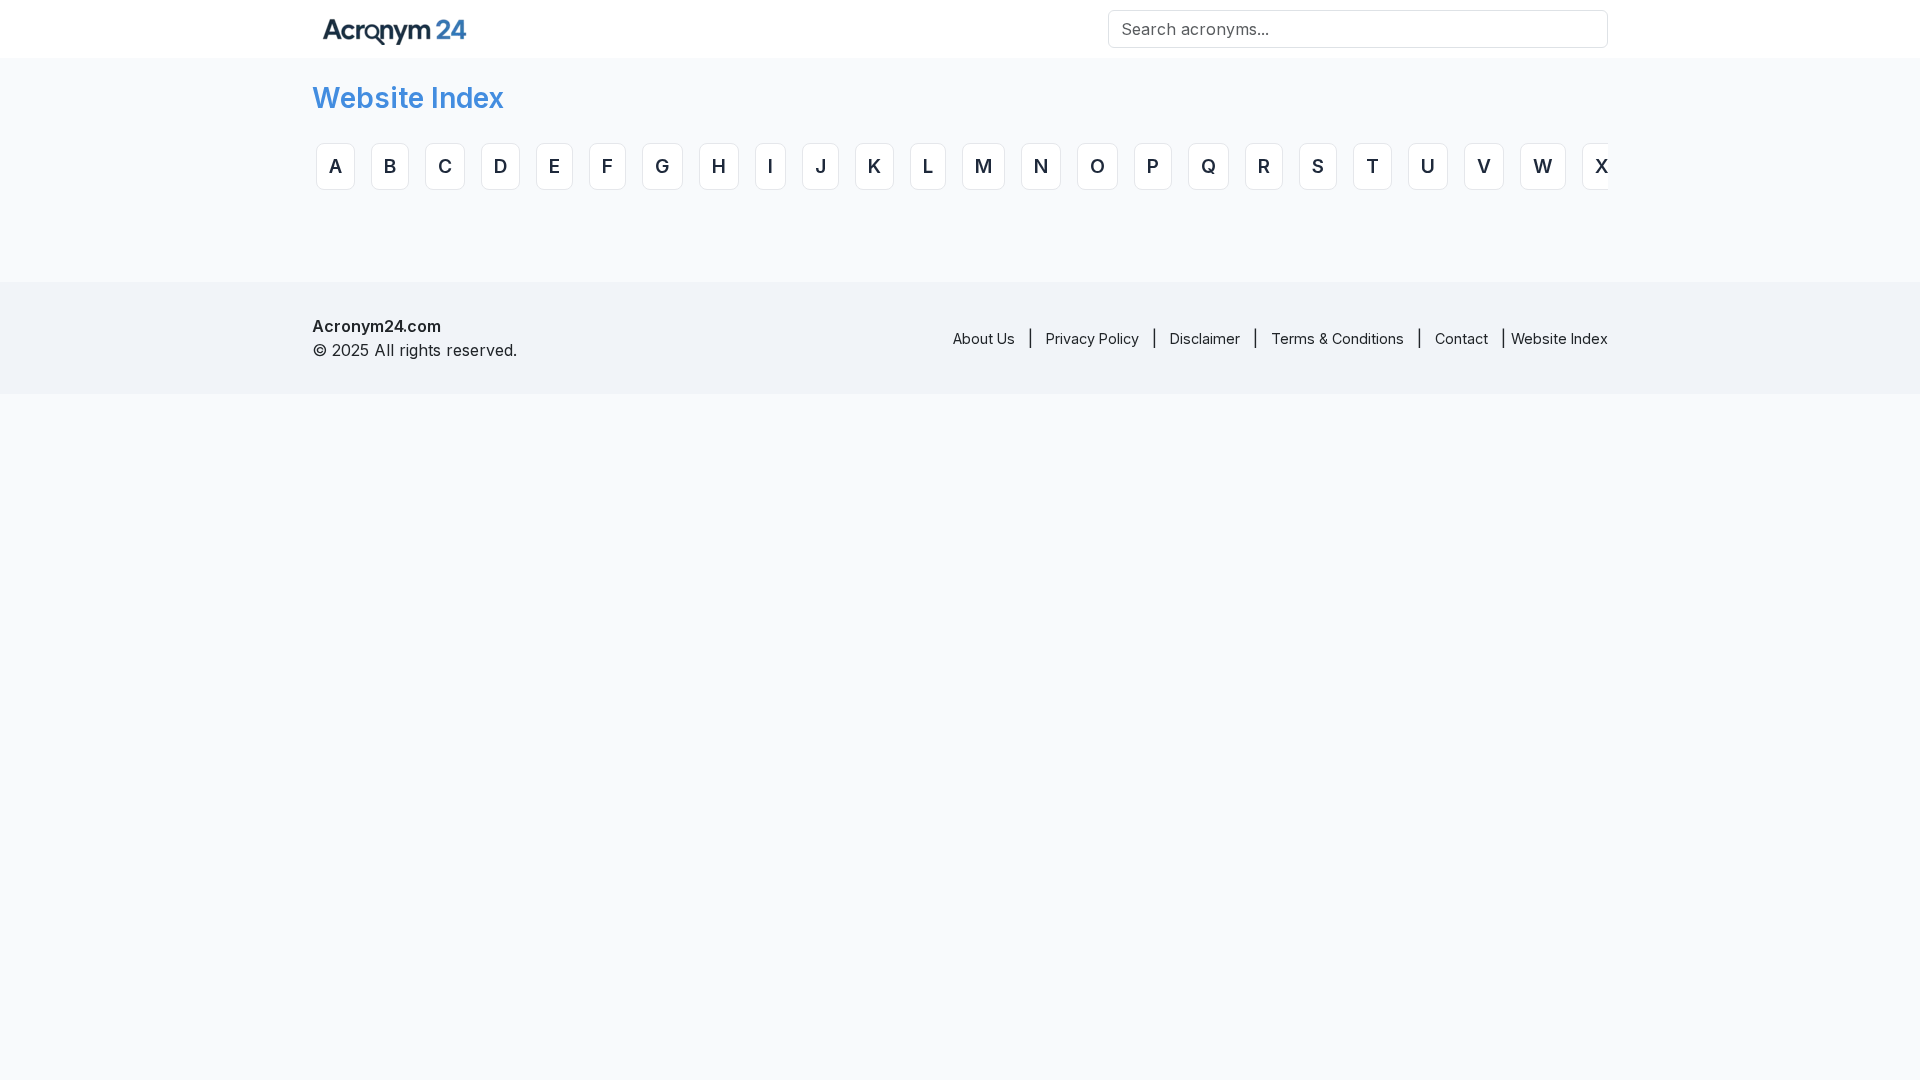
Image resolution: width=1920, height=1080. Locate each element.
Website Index (1559, 338)
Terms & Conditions (1337, 338)
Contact (1461, 338)
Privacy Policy (1092, 338)
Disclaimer (1205, 338)
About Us (984, 338)
